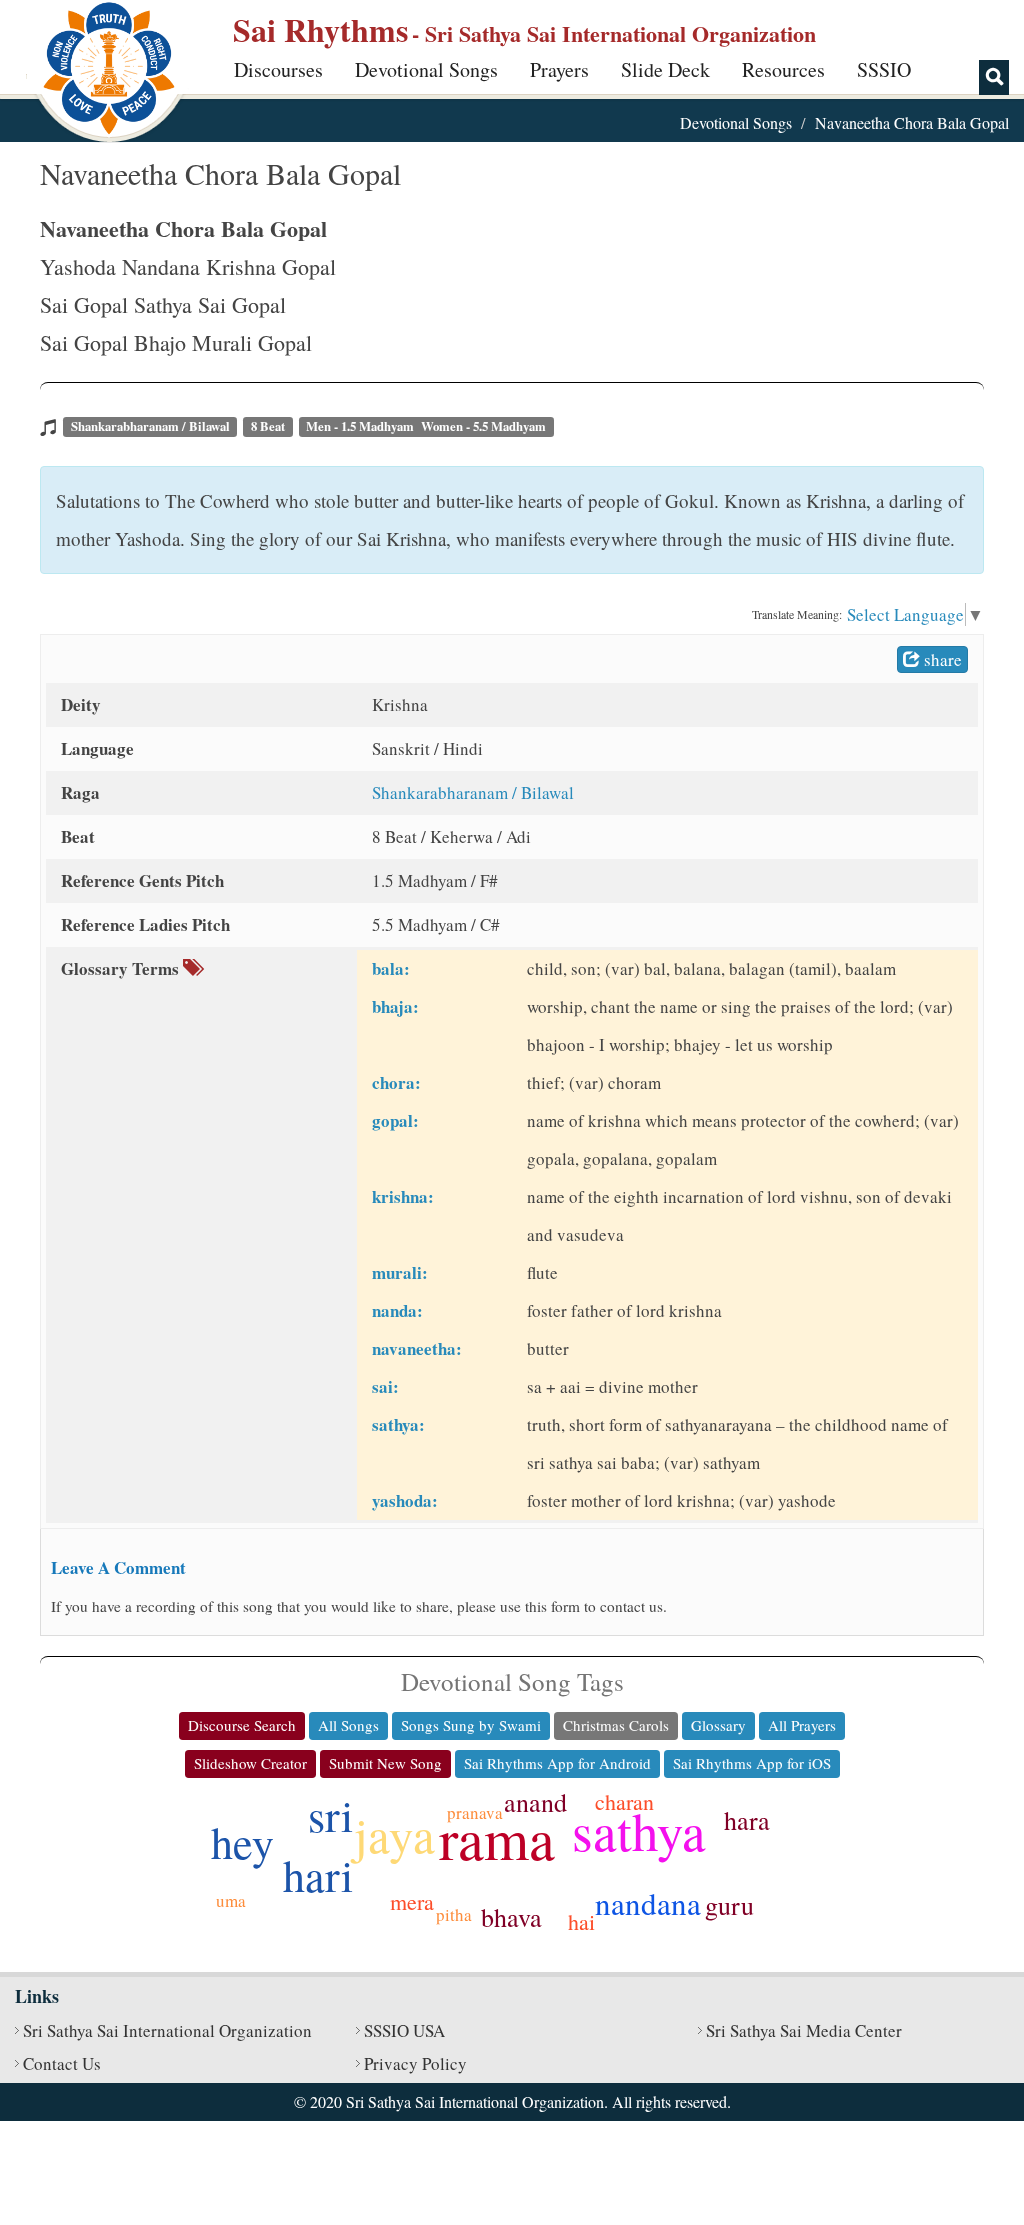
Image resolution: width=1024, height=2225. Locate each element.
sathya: (398, 1424)
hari (318, 1875)
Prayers (559, 69)
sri (330, 1815)
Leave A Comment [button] (118, 1567)
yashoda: (405, 1500)
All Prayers (802, 1725)
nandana (648, 1903)
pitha (454, 1914)
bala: (391, 968)
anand (535, 1802)
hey (242, 1842)
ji (566, 1845)
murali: (400, 1272)
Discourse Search (242, 1725)
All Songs (348, 1725)
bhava (511, 1917)
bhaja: (395, 1006)
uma (231, 1900)
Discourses (278, 69)
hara (747, 1820)
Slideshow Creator (250, 1763)
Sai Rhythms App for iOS (752, 1763)
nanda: (397, 1310)
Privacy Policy (415, 2063)
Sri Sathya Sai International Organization (167, 2030)
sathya (639, 1830)
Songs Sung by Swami (471, 1725)
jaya (394, 1834)
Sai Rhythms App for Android (557, 1763)
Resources (783, 69)
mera (412, 1901)
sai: (385, 1386)
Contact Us (62, 2063)
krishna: (403, 1196)
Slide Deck (665, 69)
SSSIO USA (404, 2030)
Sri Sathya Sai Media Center (804, 2030)
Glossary (718, 1725)
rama (497, 1837)
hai (581, 1921)
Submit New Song (385, 1763)
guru (729, 1905)
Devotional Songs (426, 69)
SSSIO (884, 69)
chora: (396, 1082)
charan (624, 1801)
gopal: (395, 1120)
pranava (475, 1812)
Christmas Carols (616, 1725)
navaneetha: (417, 1348)
